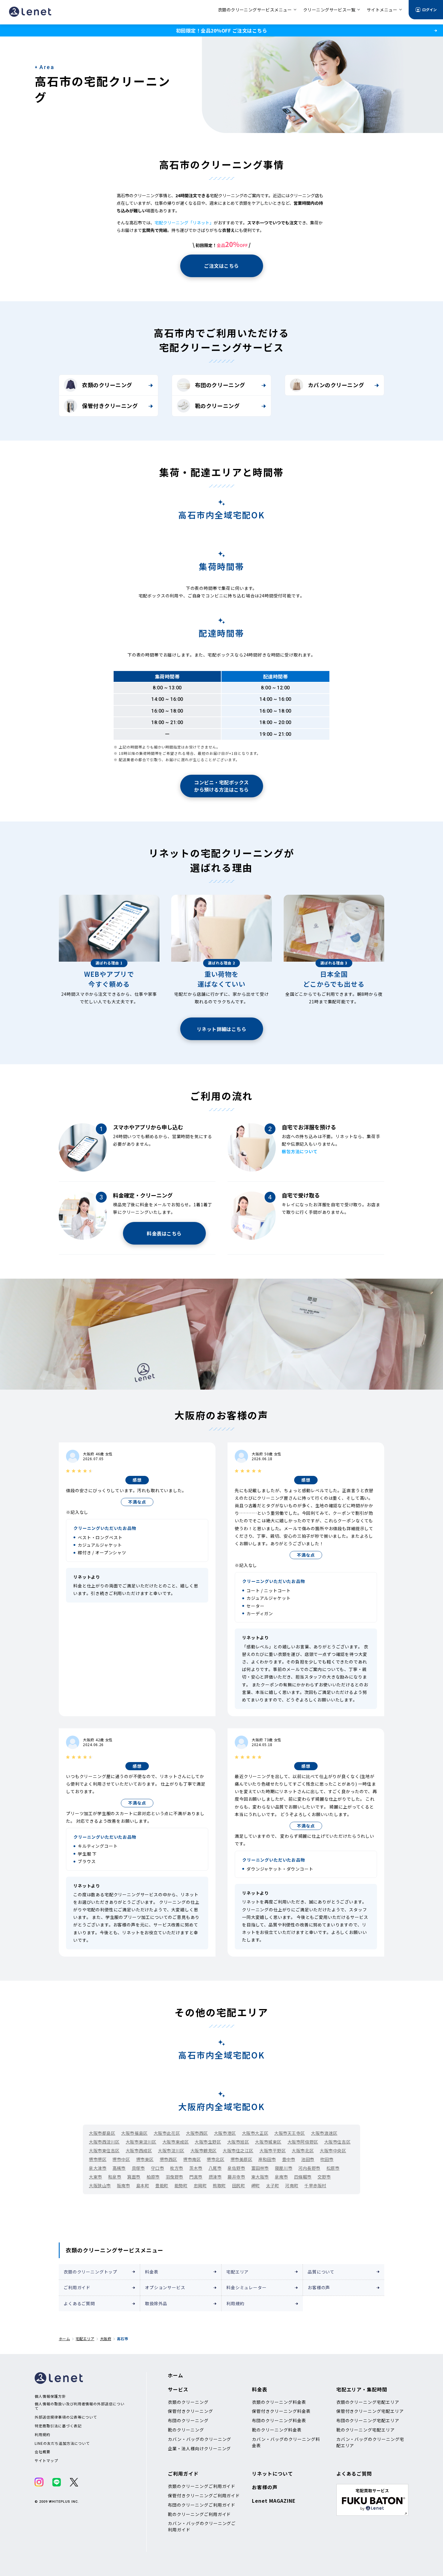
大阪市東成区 (176, 2142)
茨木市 (196, 2168)
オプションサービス (165, 2287)
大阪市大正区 (255, 2133)
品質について (321, 2272)
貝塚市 (138, 2168)
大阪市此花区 (167, 2133)
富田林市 (260, 2168)
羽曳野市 (174, 2177)
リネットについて (272, 2473)
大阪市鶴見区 (204, 2150)
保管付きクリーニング (110, 406)
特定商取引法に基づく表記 (58, 2426)
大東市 (96, 2177)
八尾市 (215, 2168)
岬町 (256, 2185)
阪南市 (124, 2185)
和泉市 (115, 2177)
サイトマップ (46, 2460)
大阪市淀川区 (171, 2150)
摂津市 (215, 2177)
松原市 (333, 2168)
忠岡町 (200, 2185)
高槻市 (119, 2168)
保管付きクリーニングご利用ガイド (204, 2495)
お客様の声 (319, 2287)
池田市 (308, 2159)
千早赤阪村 (315, 2185)
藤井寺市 (236, 2177)
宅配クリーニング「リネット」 (184, 223)
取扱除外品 (156, 2303)
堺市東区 (145, 2159)
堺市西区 (168, 2159)
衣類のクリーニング (107, 385)
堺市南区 (192, 2159)
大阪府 (106, 2339)
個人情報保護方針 (50, 2396)
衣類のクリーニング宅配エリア (368, 2402)
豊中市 (289, 2159)
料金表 (152, 2272)
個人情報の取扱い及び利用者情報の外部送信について (80, 2406)
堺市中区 (121, 2159)
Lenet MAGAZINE (274, 2501)
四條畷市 (303, 2177)
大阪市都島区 (102, 2133)
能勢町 (181, 2185)
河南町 (292, 2185)
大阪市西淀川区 (104, 2142)
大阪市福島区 (134, 2133)
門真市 (196, 2177)
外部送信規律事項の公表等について (66, 2417)
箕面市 (134, 2177)
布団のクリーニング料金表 (279, 2420)
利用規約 (235, 2303)
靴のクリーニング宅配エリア (366, 2430)
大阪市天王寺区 (290, 2133)
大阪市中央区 (333, 2150)
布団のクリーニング (220, 385)
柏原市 (153, 2177)
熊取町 (219, 2185)
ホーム (64, 2339)
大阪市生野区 (208, 2142)
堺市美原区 (242, 2159)
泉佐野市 (236, 2168)
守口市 (158, 2168)
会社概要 (42, 2452)
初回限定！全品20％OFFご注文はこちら (222, 30)
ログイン (429, 9)
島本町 (143, 2185)
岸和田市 (267, 2159)
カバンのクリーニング (336, 385)
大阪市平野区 (273, 2150)
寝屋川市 (284, 2168)
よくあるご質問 (79, 2303)
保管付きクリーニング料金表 (281, 2411)
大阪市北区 (303, 2150)
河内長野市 (309, 2168)
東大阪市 (260, 2177)
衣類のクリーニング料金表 (279, 2402)
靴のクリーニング (217, 406)
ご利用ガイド (77, 2287)
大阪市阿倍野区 (303, 2142)
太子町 (273, 2185)
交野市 (324, 2177)
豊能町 (162, 2185)
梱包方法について (300, 1151)
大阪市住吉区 (337, 2142)
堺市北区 (215, 2159)
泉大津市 (98, 2168)
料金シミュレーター (247, 2287)
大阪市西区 (197, 2133)
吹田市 (327, 2159)
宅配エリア (237, 2272)
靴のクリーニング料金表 (277, 2430)
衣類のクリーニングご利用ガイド (202, 2486)
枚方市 (177, 2168)
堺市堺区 (98, 2159)
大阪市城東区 (268, 2142)
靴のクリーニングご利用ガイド (199, 2514)
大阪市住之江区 (238, 2150)
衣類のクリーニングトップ (90, 2272)
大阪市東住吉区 (104, 2150)
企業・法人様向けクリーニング (199, 2448)
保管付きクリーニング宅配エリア (370, 2411)
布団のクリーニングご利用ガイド (202, 2505)
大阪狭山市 (100, 2185)
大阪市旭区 (238, 2142)
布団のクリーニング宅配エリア (368, 2420)
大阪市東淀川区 (141, 2142)
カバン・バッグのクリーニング (200, 2439)
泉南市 (281, 2177)
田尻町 (239, 2185)
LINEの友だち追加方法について (62, 2443)
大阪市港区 (225, 2133)
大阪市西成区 (139, 2150)
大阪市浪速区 (324, 2133)
